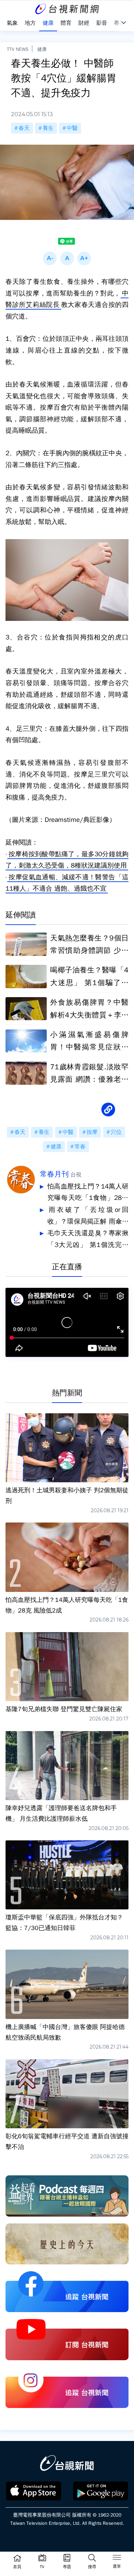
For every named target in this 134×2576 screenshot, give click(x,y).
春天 (24, 128)
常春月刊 (54, 1174)
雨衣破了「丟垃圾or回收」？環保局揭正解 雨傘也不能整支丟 (88, 1217)
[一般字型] (67, 258)
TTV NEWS (18, 49)
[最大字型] (84, 258)
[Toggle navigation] (117, 2558)
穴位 (116, 1132)
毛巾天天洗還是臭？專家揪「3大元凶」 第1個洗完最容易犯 (88, 1240)
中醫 (72, 128)
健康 (42, 49)
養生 (48, 128)
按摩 (92, 1132)
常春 (80, 1147)
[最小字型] (50, 258)
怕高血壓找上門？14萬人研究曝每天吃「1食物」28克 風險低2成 (88, 1193)
